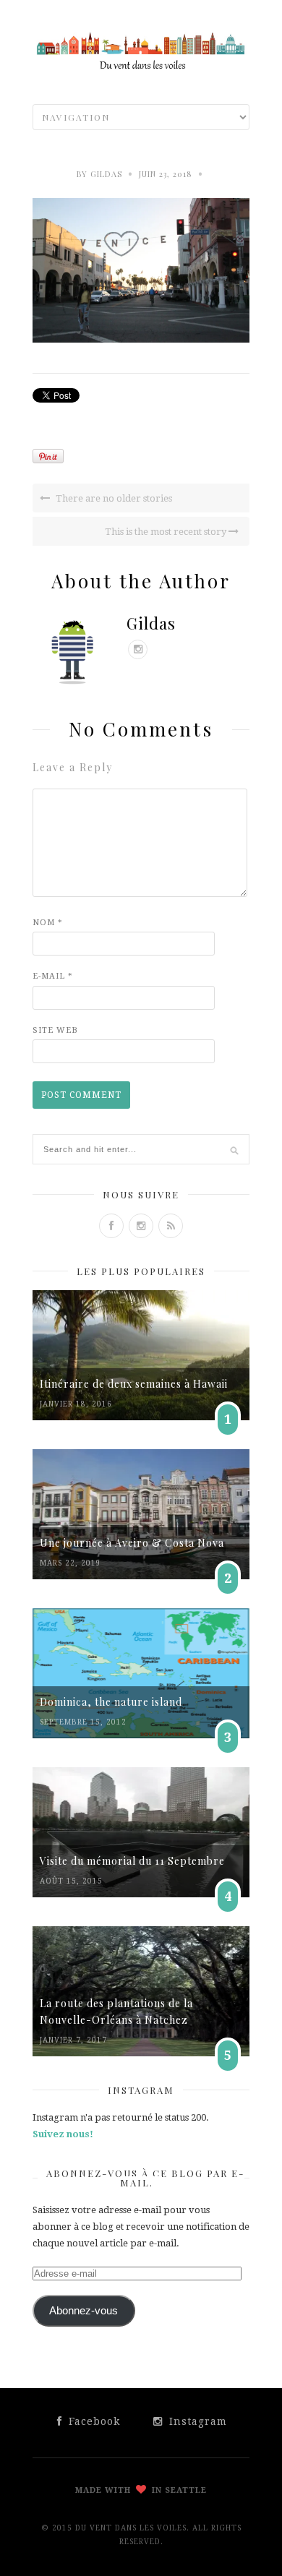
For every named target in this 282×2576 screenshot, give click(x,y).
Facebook (93, 2421)
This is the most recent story (167, 532)
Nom (48, 923)
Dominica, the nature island (111, 1702)
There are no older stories (113, 498)
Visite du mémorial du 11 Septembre (132, 1861)
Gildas (106, 174)
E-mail (53, 976)
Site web (55, 1030)
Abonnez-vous (84, 2311)
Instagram (196, 2421)
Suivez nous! (63, 2134)
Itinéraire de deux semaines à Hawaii (134, 1384)
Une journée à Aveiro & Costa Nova (132, 1543)
